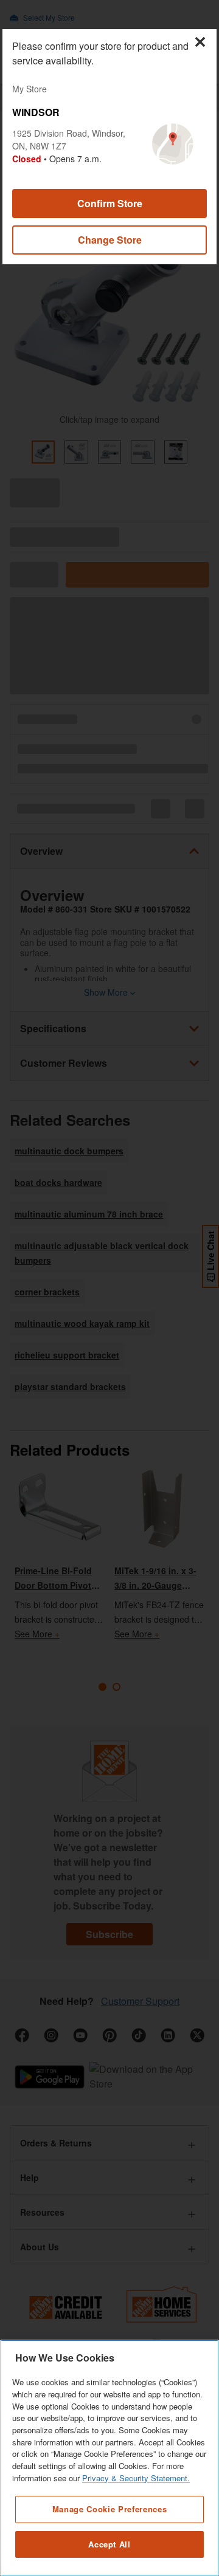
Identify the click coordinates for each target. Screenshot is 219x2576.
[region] (109, 2458)
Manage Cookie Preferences (109, 2509)
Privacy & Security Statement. (136, 2478)
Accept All (109, 2544)
